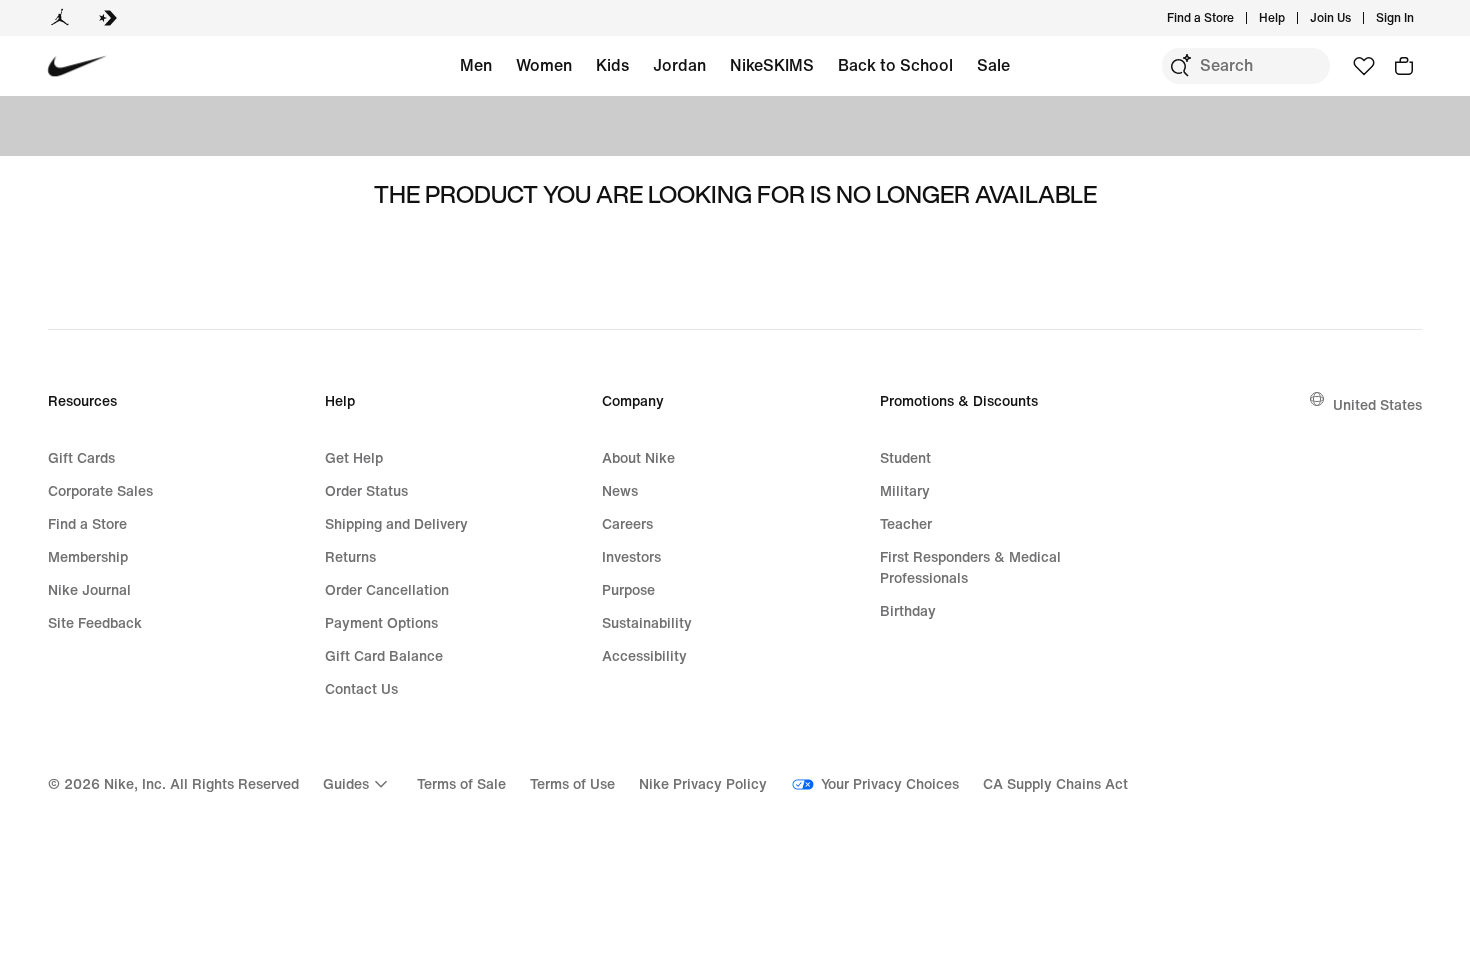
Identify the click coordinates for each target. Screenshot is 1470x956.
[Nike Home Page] (77, 66)
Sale (993, 65)
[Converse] (108, 18)
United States (1377, 404)
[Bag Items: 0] (1404, 66)
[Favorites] (1364, 66)
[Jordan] (60, 18)
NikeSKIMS (772, 65)
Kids (612, 65)
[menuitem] (1291, 18)
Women (544, 65)
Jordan (679, 65)
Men (476, 65)
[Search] (1180, 66)
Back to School (895, 65)
